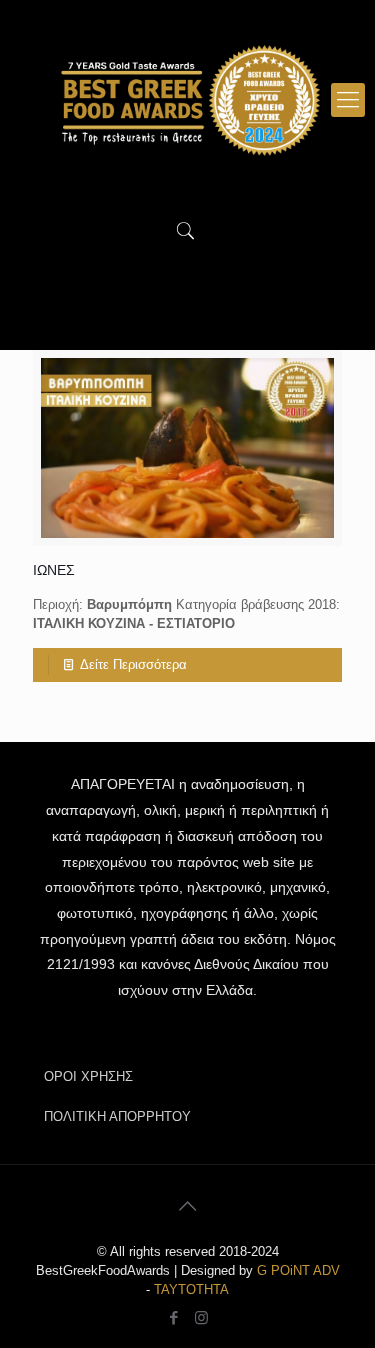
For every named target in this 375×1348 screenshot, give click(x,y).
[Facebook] (174, 1317)
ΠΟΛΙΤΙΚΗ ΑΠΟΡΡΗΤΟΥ (117, 1116)
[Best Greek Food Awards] (187, 100)
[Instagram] (201, 1317)
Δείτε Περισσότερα (133, 664)
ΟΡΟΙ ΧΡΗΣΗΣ (88, 1076)
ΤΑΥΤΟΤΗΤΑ (191, 1289)
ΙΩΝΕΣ (54, 570)
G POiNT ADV (298, 1270)
